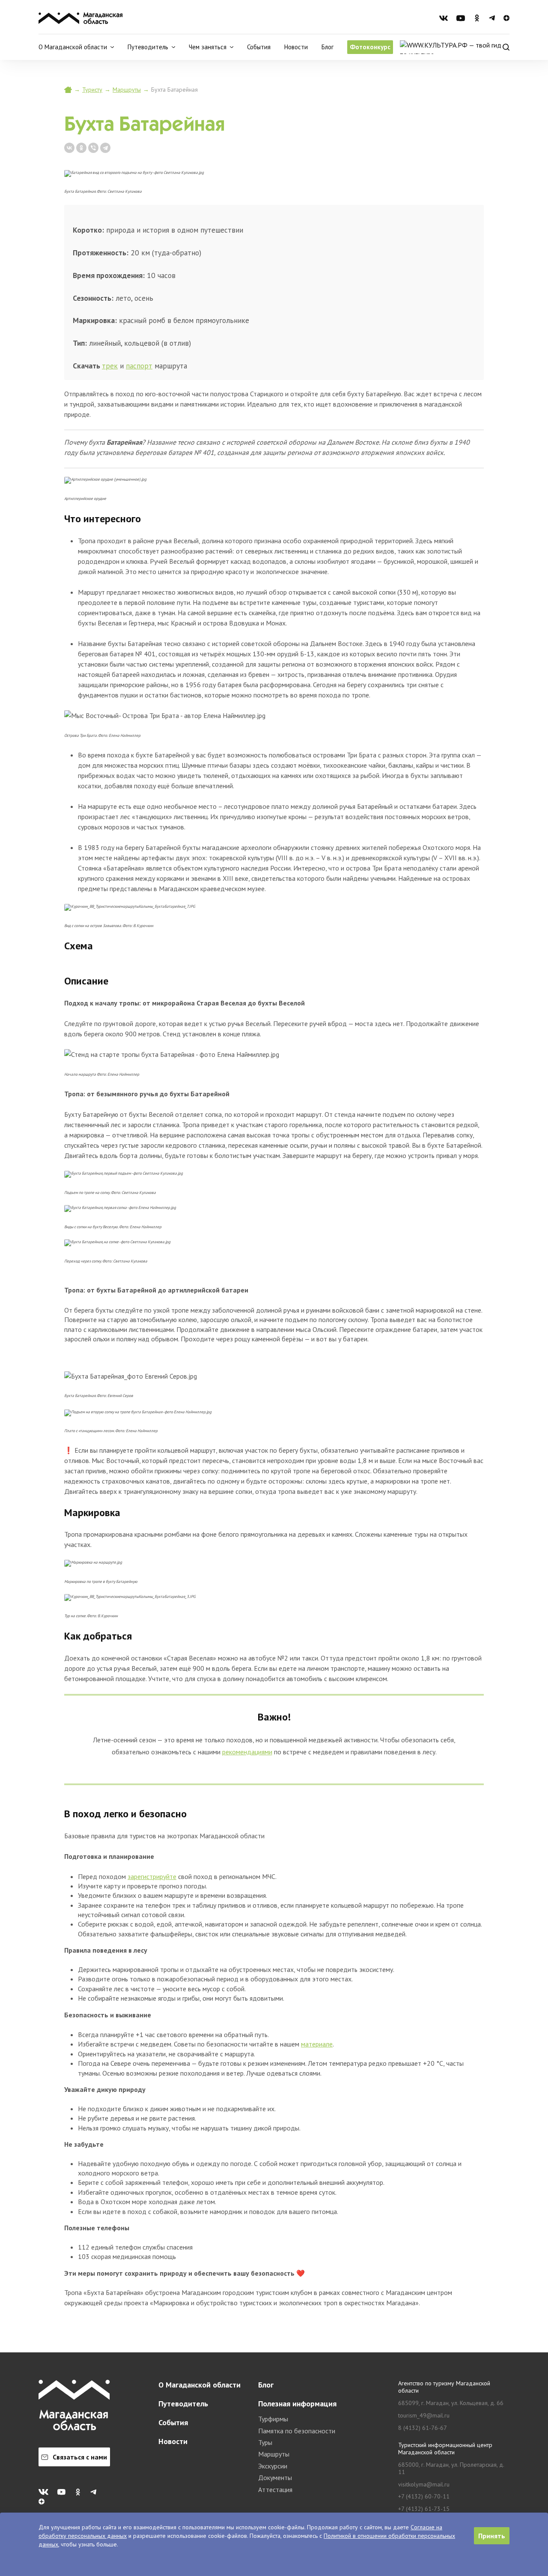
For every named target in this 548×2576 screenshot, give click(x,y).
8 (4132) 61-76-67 (423, 2428)
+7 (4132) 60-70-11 (424, 2497)
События (259, 47)
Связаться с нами (80, 2457)
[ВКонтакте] (69, 148)
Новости (296, 47)
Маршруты (127, 90)
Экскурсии (273, 2466)
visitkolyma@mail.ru (424, 2485)
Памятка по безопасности (297, 2431)
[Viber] (93, 148)
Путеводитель (183, 2404)
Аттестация (275, 2489)
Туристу (92, 90)
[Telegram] (105, 148)
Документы (275, 2477)
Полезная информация (297, 2404)
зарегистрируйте (152, 1876)
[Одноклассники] (81, 148)
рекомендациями (247, 1752)
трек (110, 366)
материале (317, 2044)
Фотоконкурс (370, 47)
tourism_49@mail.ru (424, 2416)
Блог (328, 47)
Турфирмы (273, 2419)
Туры (265, 2442)
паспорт (139, 366)
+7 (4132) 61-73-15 (424, 2509)
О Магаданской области (200, 2385)
